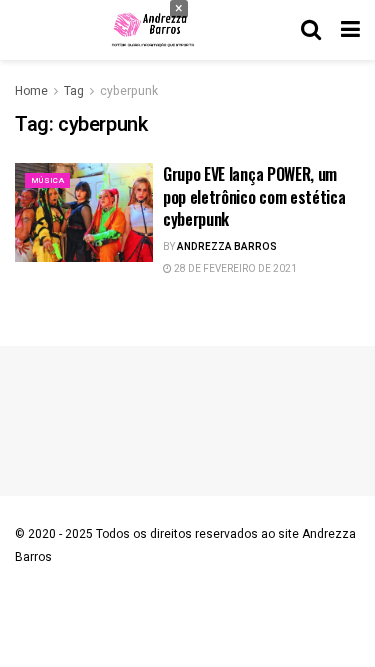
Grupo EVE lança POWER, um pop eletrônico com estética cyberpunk (254, 196)
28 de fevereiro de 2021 (234, 269)
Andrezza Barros (227, 247)
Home (31, 91)
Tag (74, 91)
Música (47, 180)
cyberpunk (129, 91)
